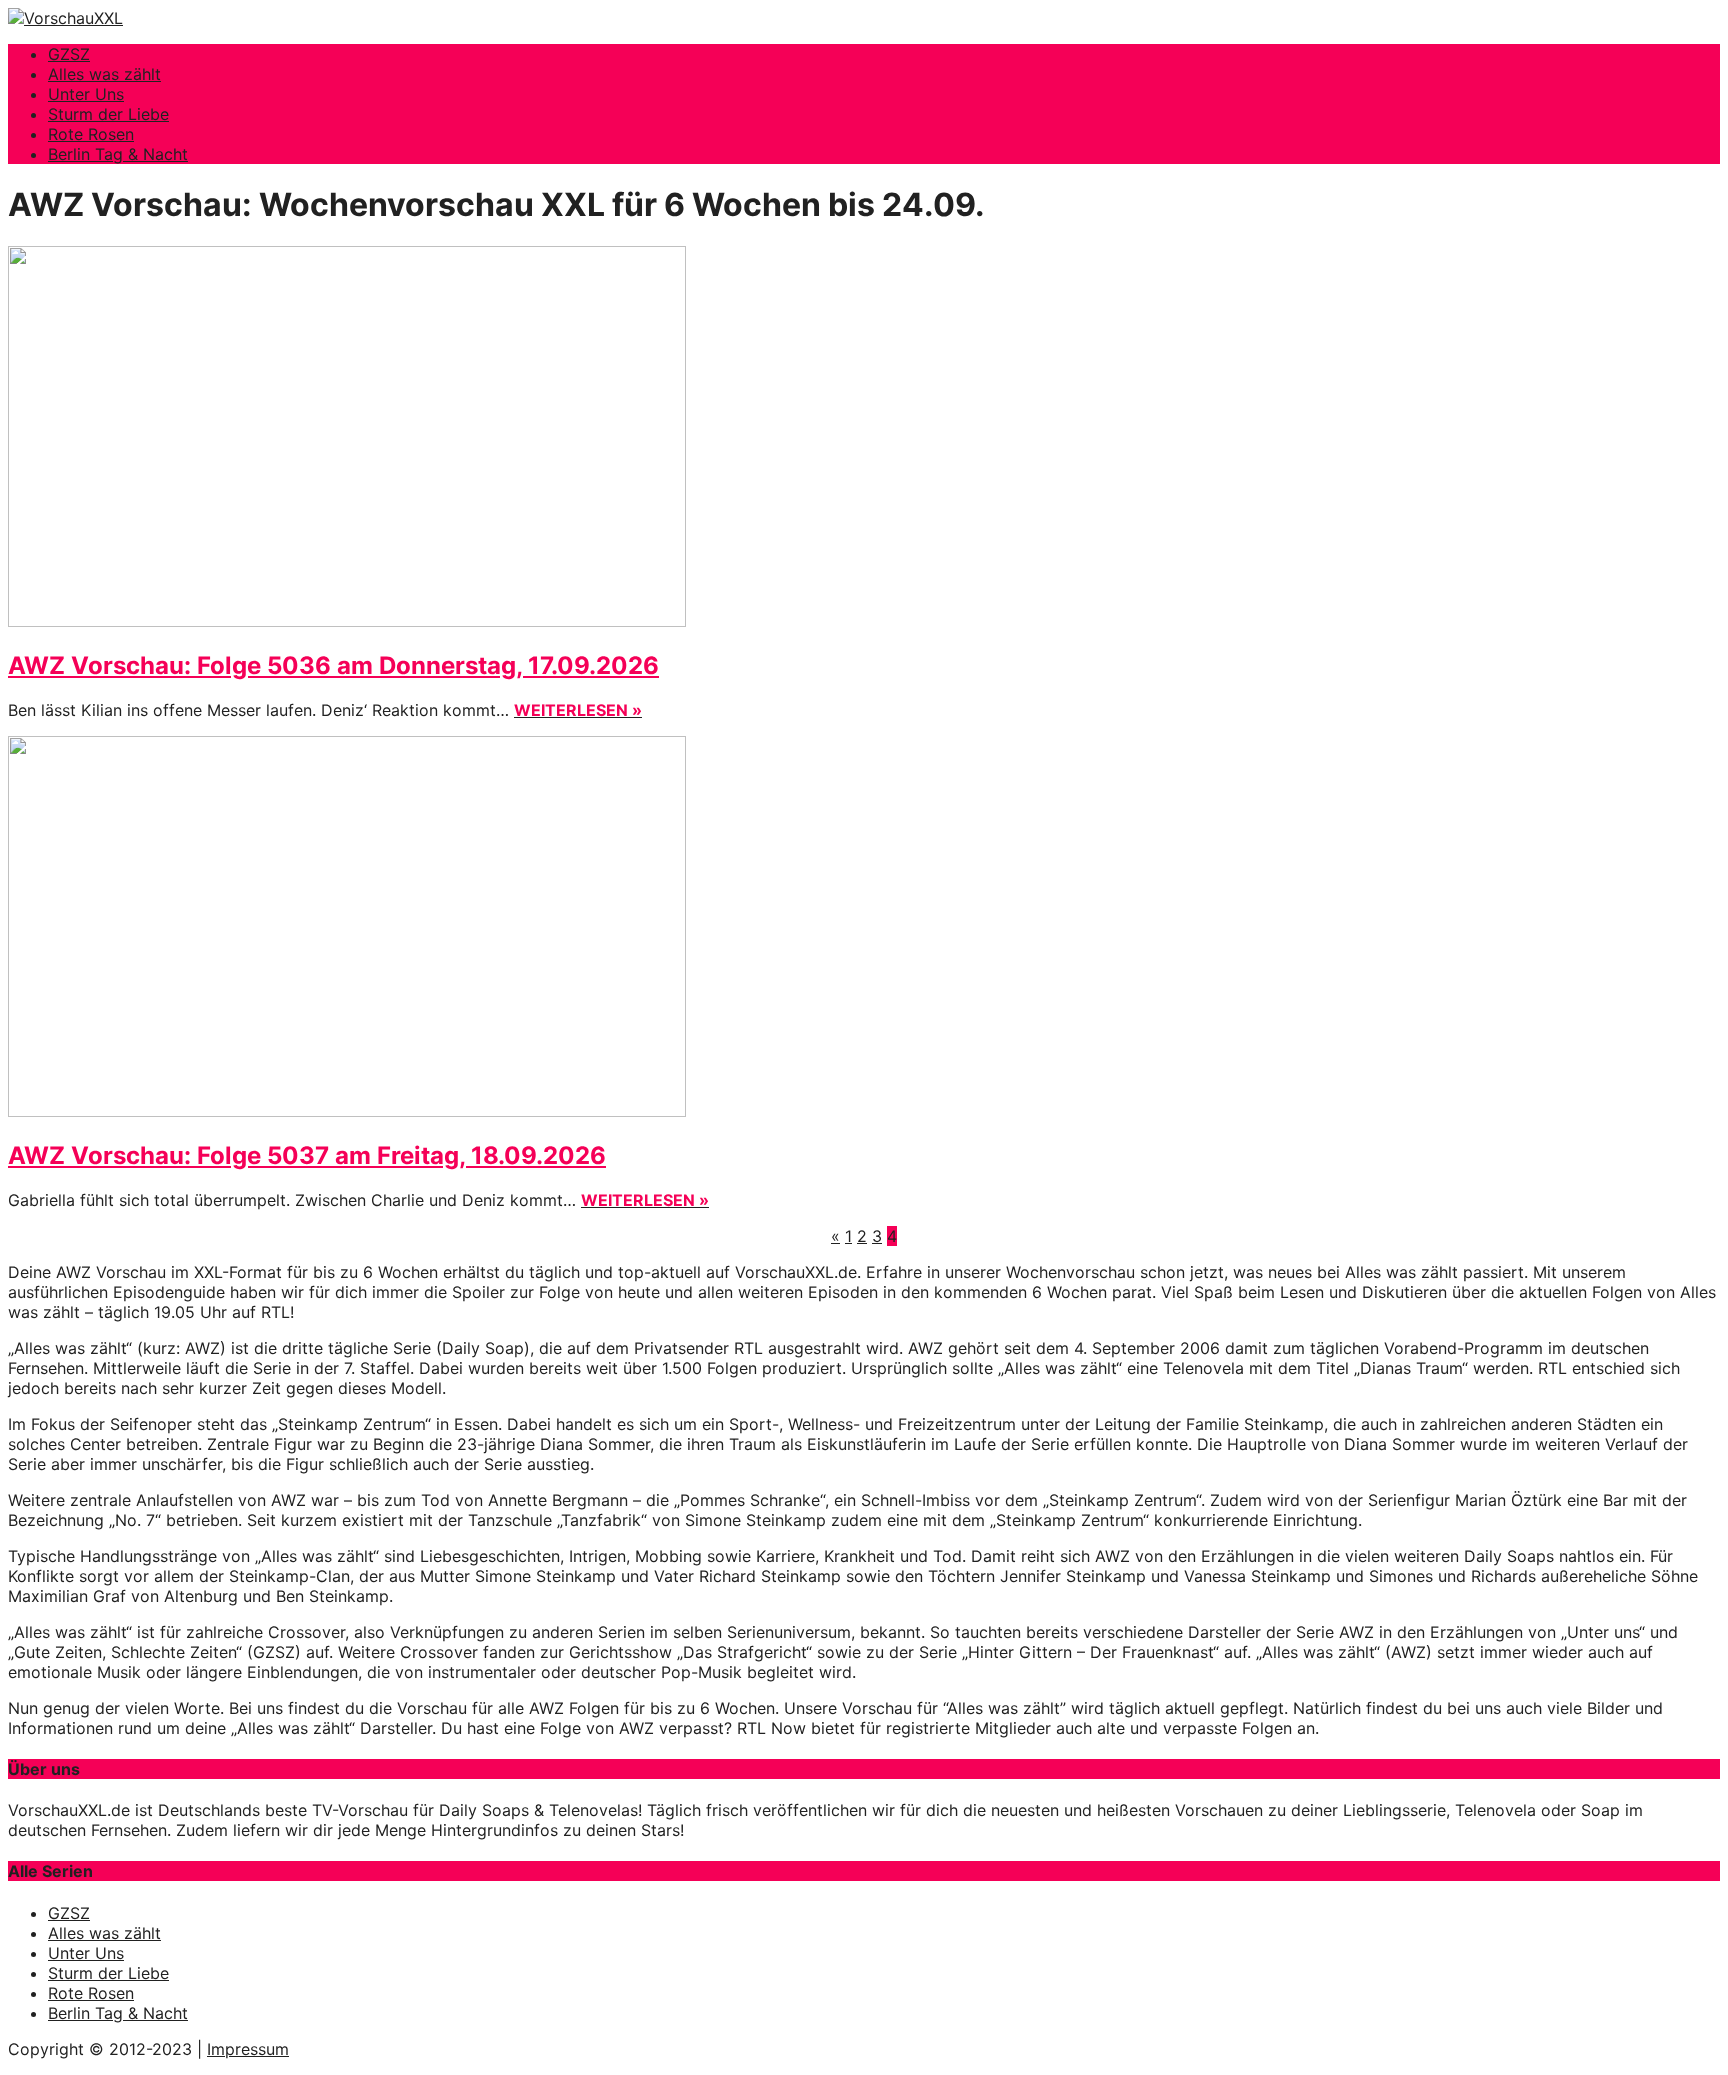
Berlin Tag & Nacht (118, 154)
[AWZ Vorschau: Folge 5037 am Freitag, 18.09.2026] (347, 1111)
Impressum (248, 2049)
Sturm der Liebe (108, 114)
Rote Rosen (91, 134)
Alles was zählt (104, 74)
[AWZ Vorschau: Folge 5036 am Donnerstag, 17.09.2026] (347, 621)
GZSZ (69, 54)
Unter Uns (86, 94)
